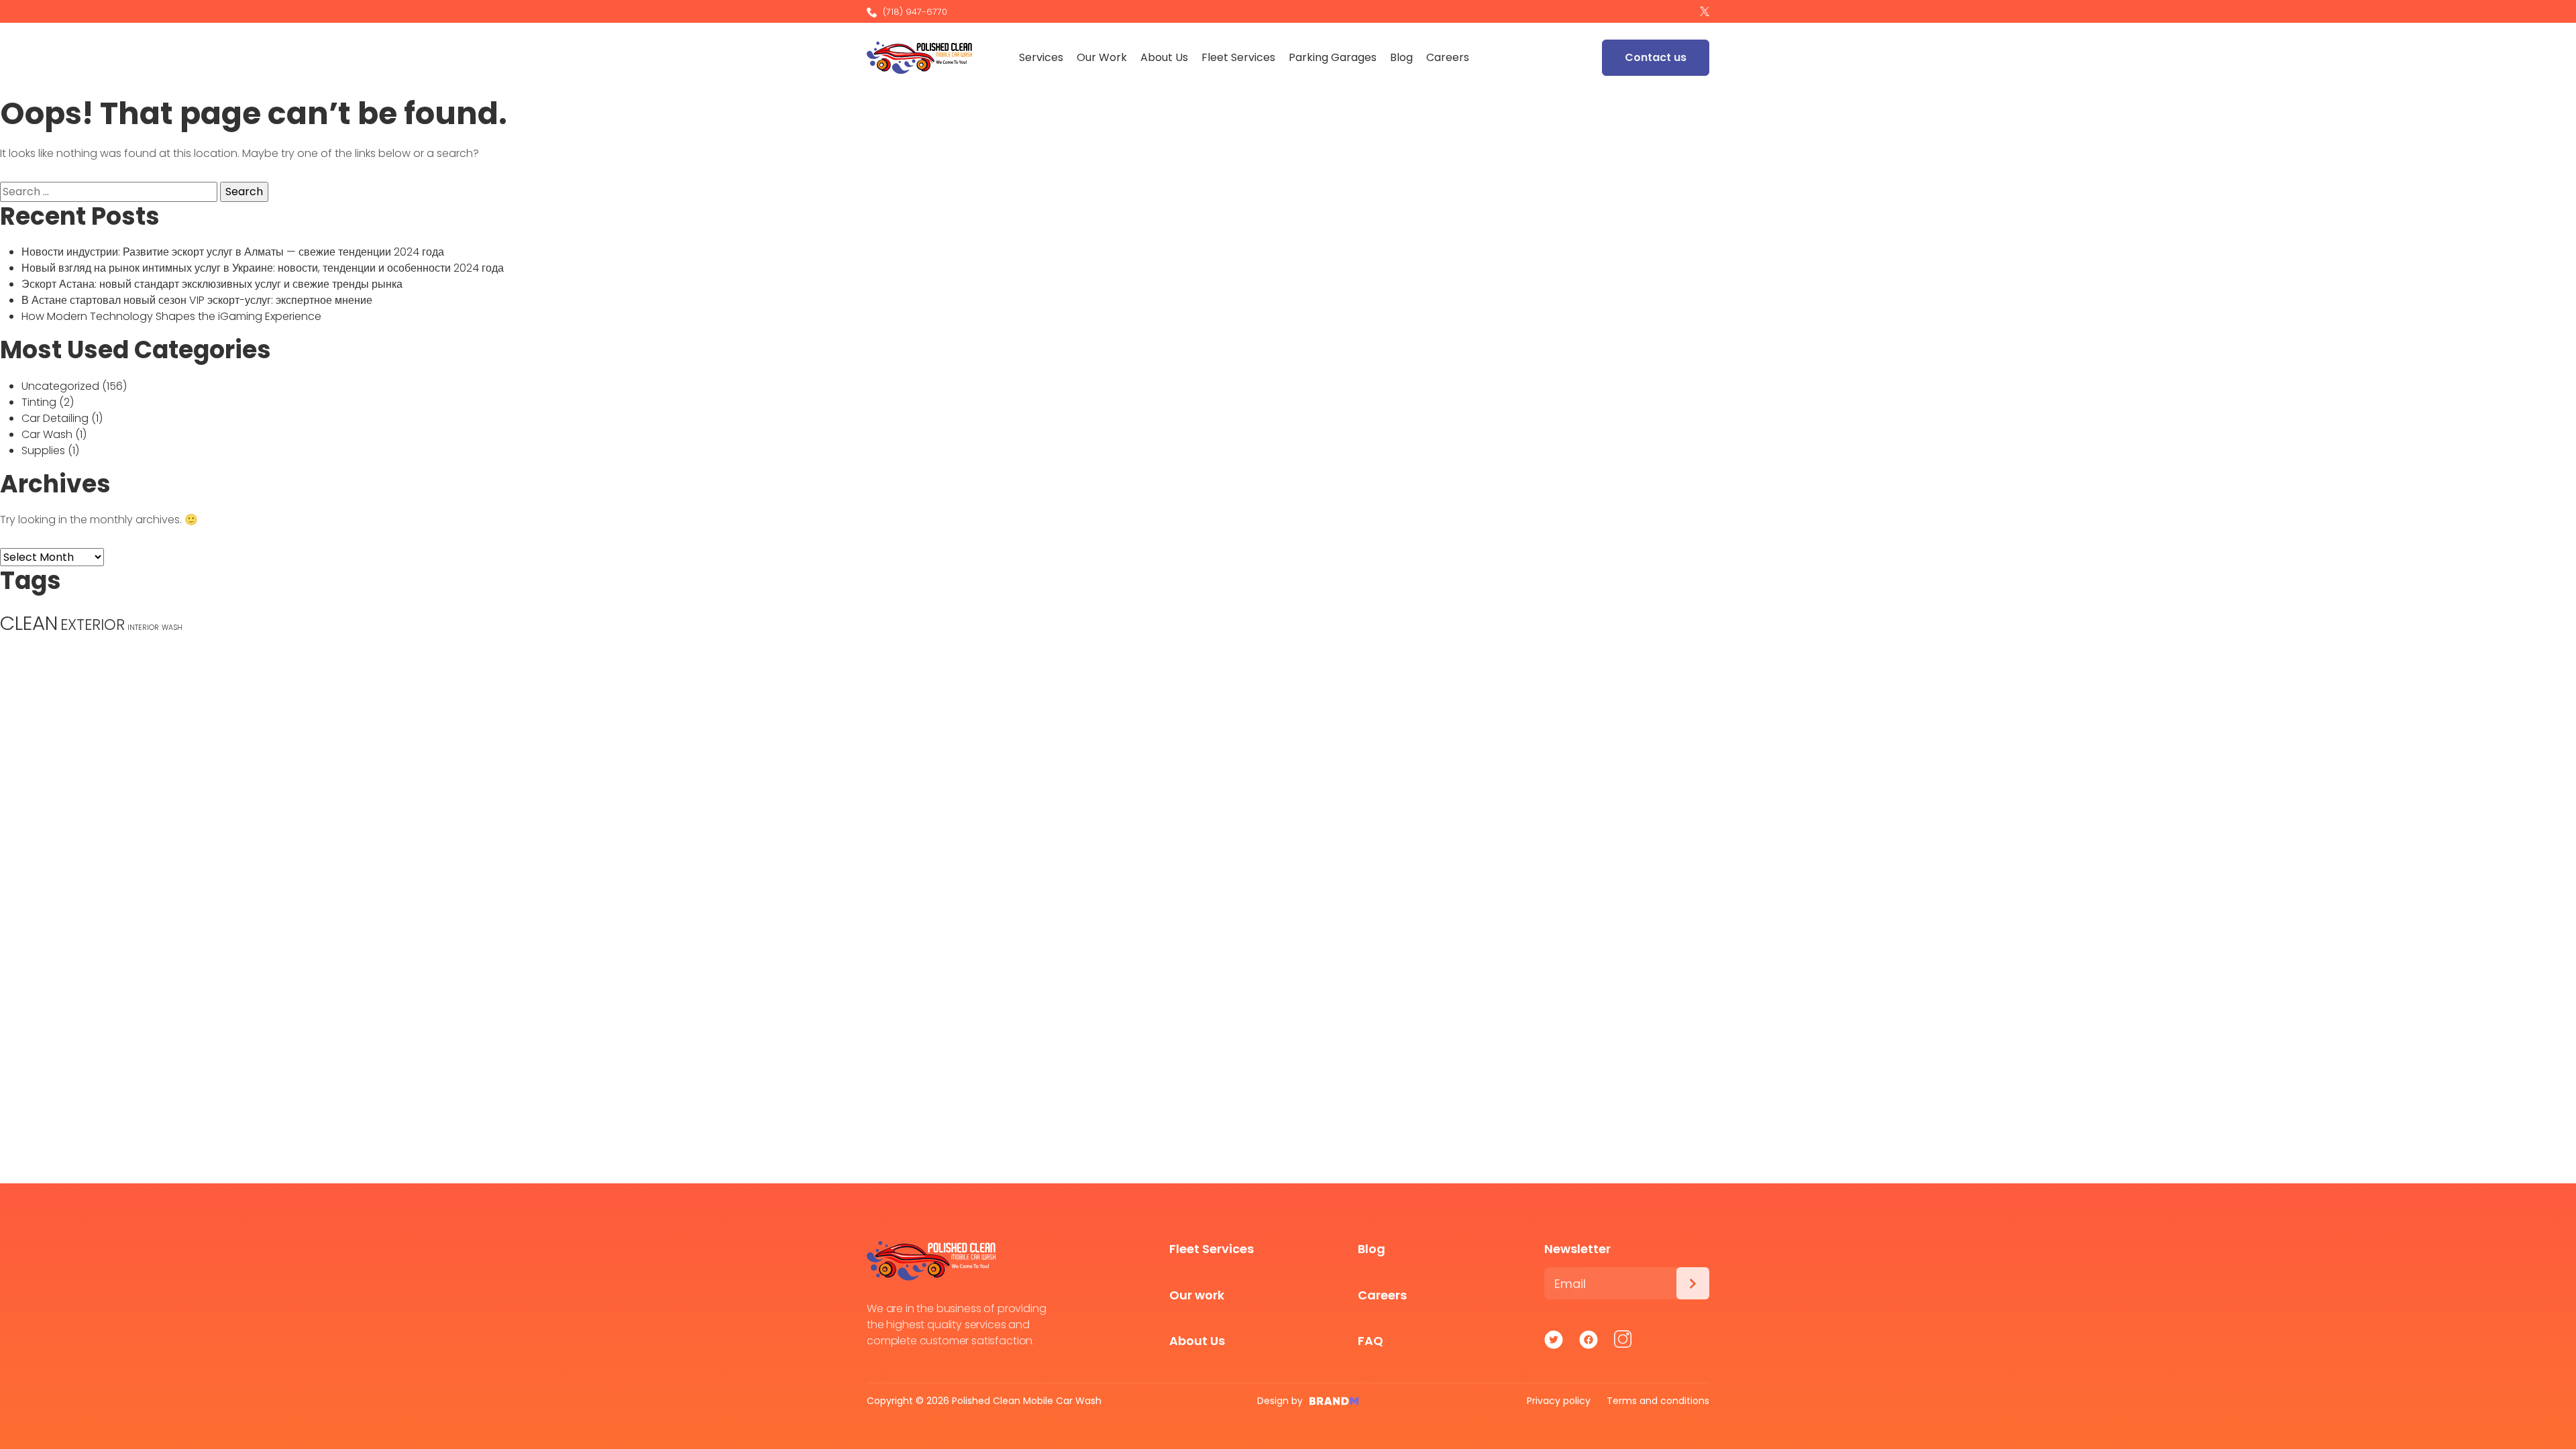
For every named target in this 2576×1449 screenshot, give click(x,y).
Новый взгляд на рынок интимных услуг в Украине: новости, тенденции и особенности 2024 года (263, 268)
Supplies (43, 450)
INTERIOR (143, 628)
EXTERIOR (93, 625)
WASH (172, 628)
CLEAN (29, 623)
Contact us (1656, 57)
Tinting (39, 402)
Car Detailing (55, 418)
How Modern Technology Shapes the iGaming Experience (171, 316)
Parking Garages (1333, 57)
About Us (1164, 57)
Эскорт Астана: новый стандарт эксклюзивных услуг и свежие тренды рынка (212, 284)
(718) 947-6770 (914, 12)
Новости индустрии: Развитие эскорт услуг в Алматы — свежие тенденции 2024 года (233, 252)
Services (1041, 57)
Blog (1401, 57)
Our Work (1102, 57)
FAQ (1371, 1341)
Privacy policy (1559, 1401)
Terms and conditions (1658, 1401)
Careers (1448, 57)
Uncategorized (60, 386)
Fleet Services (1238, 57)
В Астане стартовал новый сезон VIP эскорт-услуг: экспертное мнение (197, 300)
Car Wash (47, 434)
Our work (1197, 1295)
